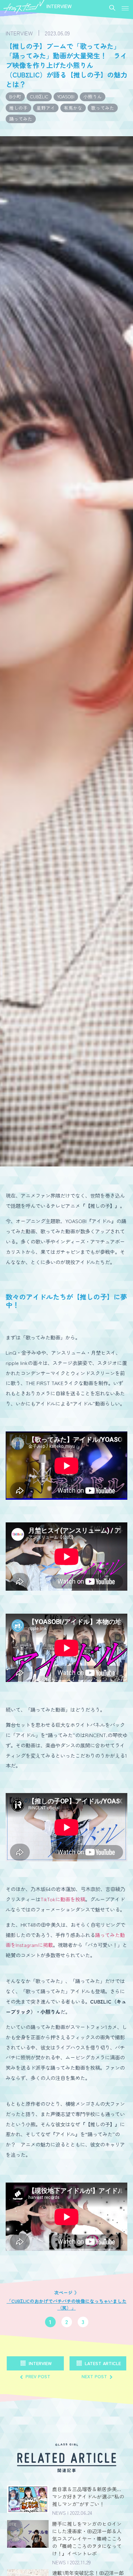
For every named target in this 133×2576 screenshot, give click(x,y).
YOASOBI (66, 96)
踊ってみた (21, 119)
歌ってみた (103, 108)
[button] (125, 8)
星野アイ (46, 108)
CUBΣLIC (39, 96)
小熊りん (93, 96)
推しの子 (18, 108)
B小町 (15, 96)
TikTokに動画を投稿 (63, 1899)
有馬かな (73, 108)
